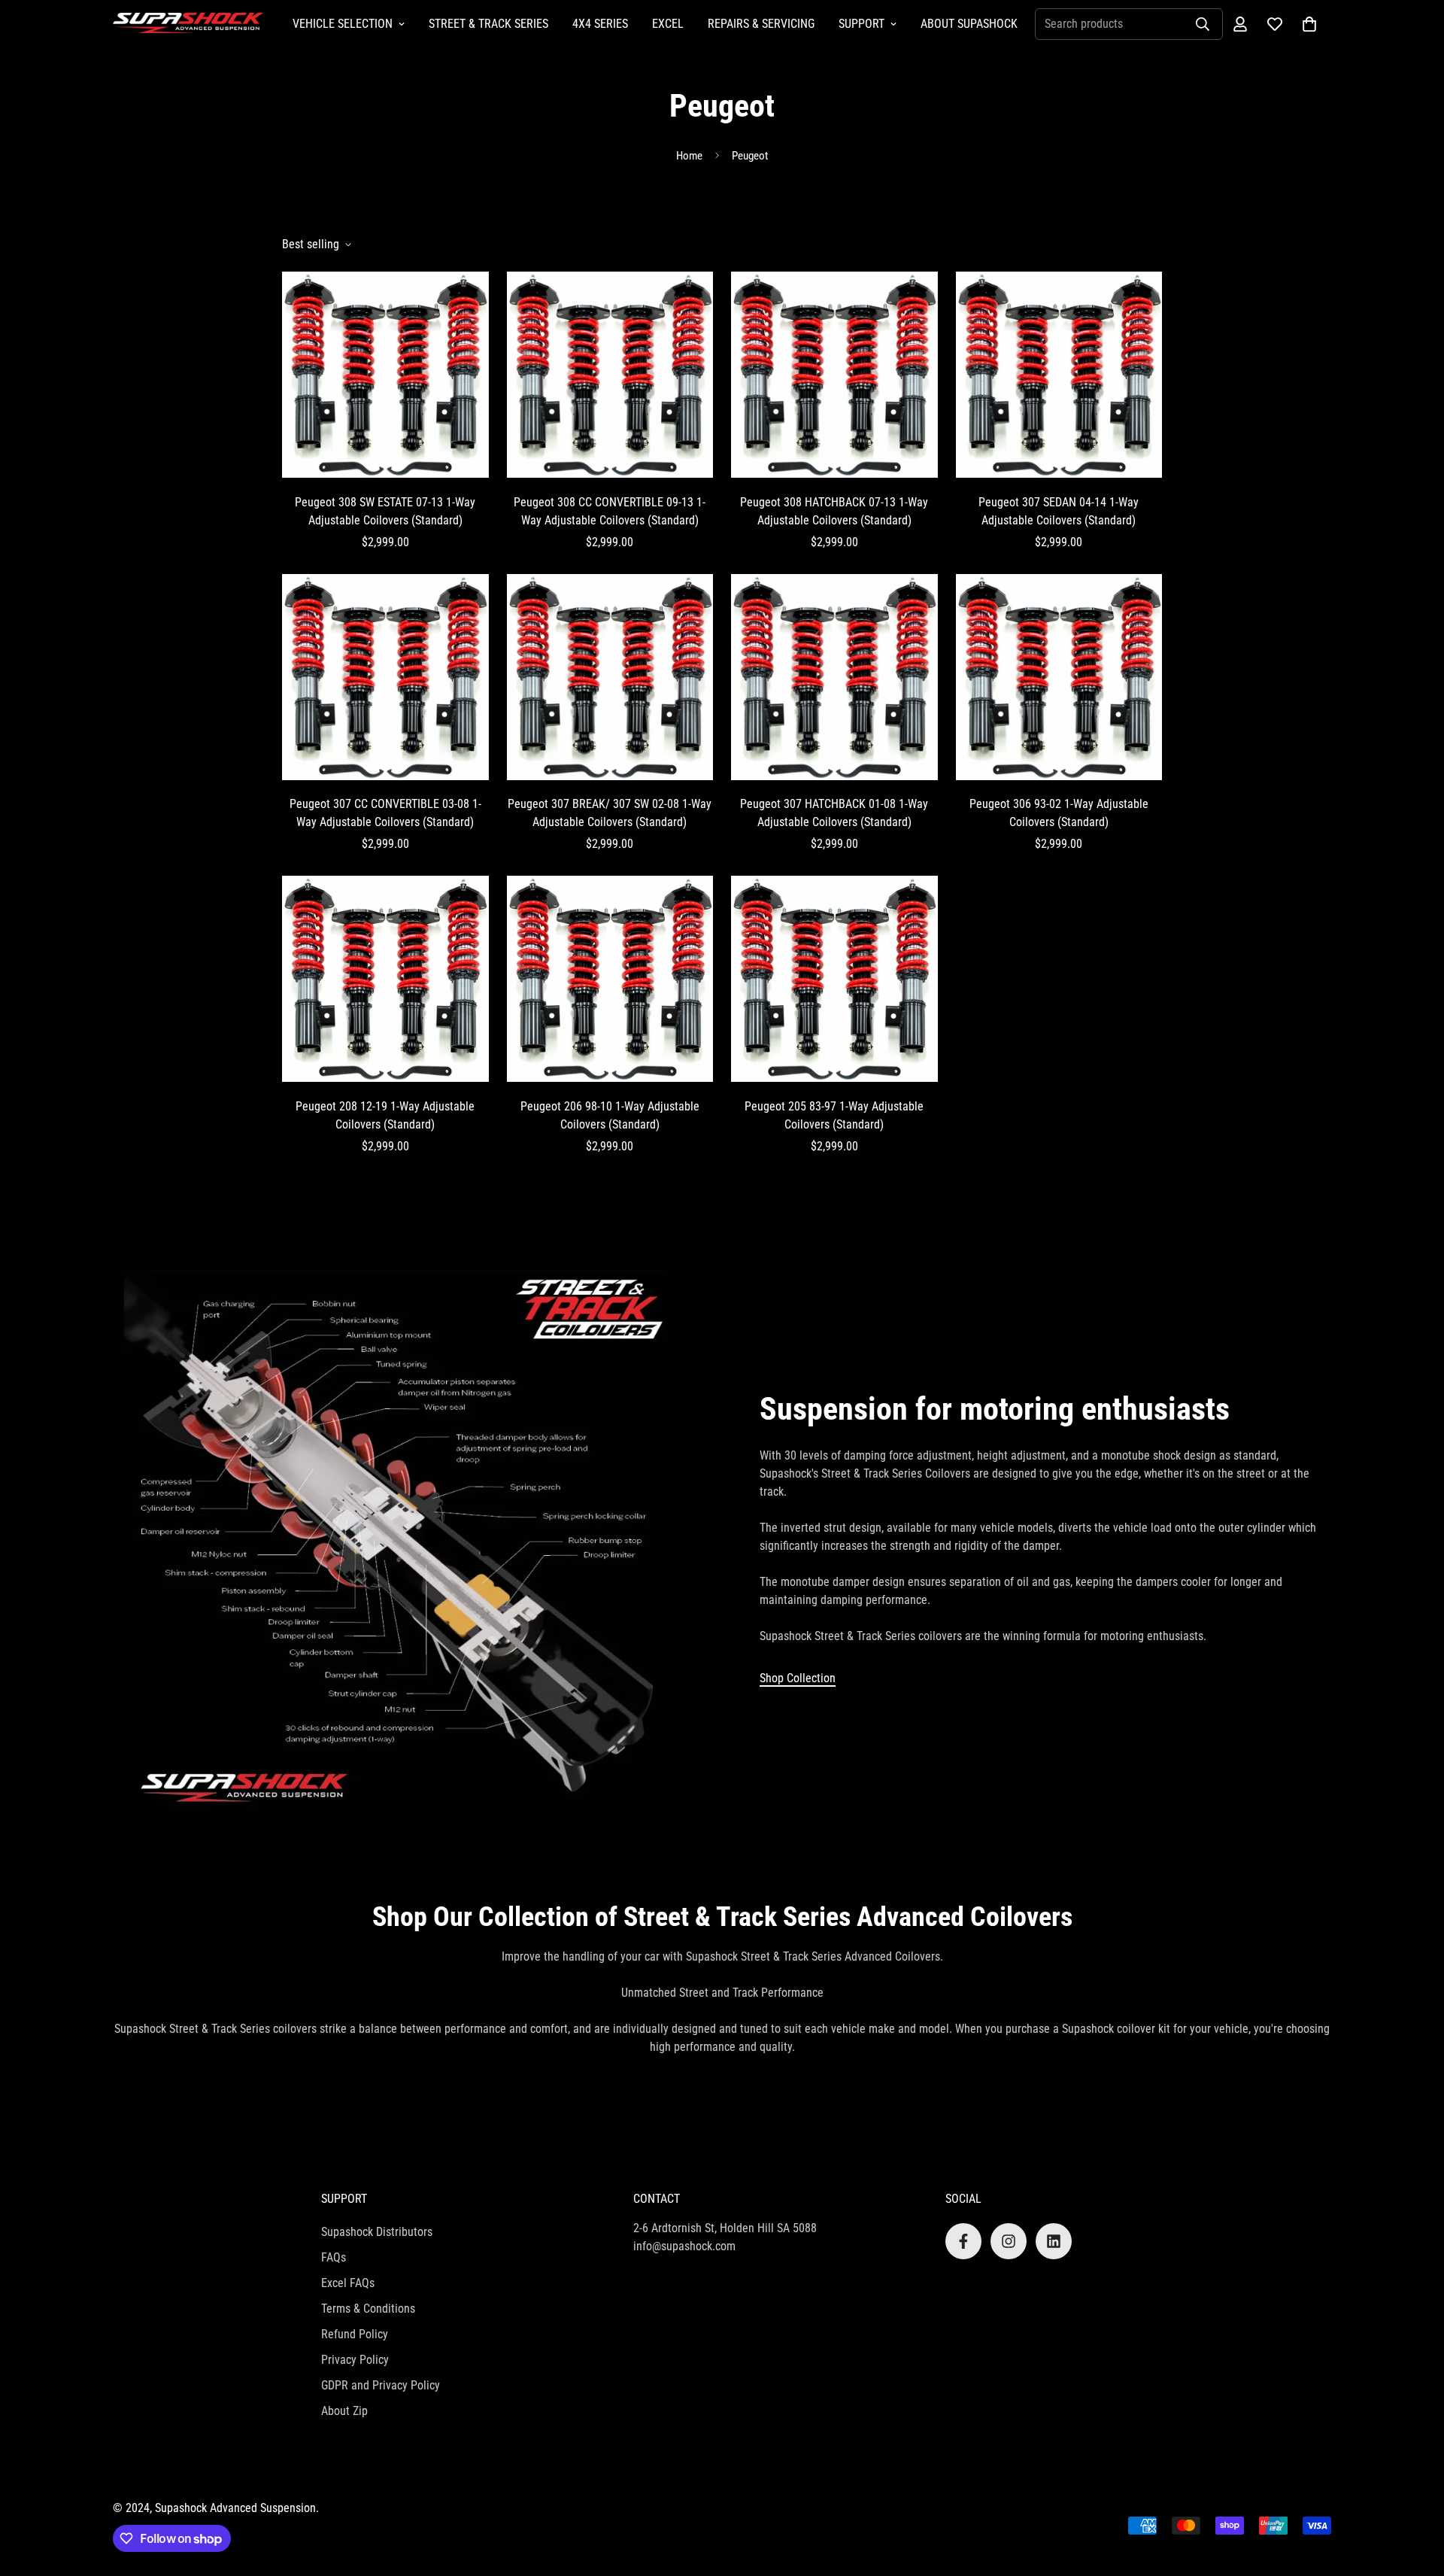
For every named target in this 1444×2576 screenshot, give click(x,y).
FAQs (334, 2257)
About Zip (344, 2411)
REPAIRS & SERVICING (761, 24)
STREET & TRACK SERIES (488, 24)
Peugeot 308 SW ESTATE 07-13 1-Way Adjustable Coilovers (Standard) (385, 511)
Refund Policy (355, 2334)
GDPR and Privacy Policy (381, 2385)
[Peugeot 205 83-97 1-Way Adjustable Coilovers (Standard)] (834, 979)
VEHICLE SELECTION (343, 24)
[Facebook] (963, 2241)
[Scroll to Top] (1415, 2494)
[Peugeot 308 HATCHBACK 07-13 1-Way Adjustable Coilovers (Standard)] (834, 375)
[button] (1309, 24)
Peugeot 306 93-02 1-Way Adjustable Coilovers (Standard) (1059, 813)
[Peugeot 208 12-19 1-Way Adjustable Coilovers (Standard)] (385, 979)
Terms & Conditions (368, 2309)
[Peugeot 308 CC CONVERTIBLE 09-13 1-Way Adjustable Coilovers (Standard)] (610, 375)
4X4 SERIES (600, 24)
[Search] (1203, 24)
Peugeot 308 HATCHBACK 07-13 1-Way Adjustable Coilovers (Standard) (834, 511)
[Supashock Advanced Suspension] (188, 24)
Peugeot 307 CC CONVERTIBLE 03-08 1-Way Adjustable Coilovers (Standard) (385, 813)
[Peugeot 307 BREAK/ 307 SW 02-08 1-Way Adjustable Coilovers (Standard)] (610, 677)
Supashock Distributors (377, 2232)
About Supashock (969, 24)
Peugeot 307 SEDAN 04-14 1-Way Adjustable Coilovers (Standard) (1059, 511)
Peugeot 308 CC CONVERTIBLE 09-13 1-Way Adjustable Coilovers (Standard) (610, 511)
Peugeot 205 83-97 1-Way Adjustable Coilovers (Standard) (834, 1115)
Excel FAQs (348, 2283)
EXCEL (668, 24)
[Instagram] (1009, 2241)
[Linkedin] (1054, 2241)
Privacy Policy (355, 2360)
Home (689, 156)
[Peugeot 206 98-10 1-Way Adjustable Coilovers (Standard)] (610, 979)
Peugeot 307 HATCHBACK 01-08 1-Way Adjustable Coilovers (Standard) (834, 813)
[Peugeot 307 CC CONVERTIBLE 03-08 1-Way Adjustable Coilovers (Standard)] (385, 677)
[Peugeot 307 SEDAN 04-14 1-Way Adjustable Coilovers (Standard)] (1059, 375)
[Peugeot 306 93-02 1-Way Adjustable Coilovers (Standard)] (1059, 677)
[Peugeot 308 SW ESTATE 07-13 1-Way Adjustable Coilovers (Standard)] (385, 375)
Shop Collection (798, 1678)
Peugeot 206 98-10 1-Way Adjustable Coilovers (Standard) (610, 1115)
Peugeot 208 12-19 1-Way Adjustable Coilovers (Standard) (385, 1115)
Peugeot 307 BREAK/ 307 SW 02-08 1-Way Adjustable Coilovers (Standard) (610, 813)
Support (862, 24)
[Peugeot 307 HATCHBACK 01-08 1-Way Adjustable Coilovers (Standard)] (834, 677)
